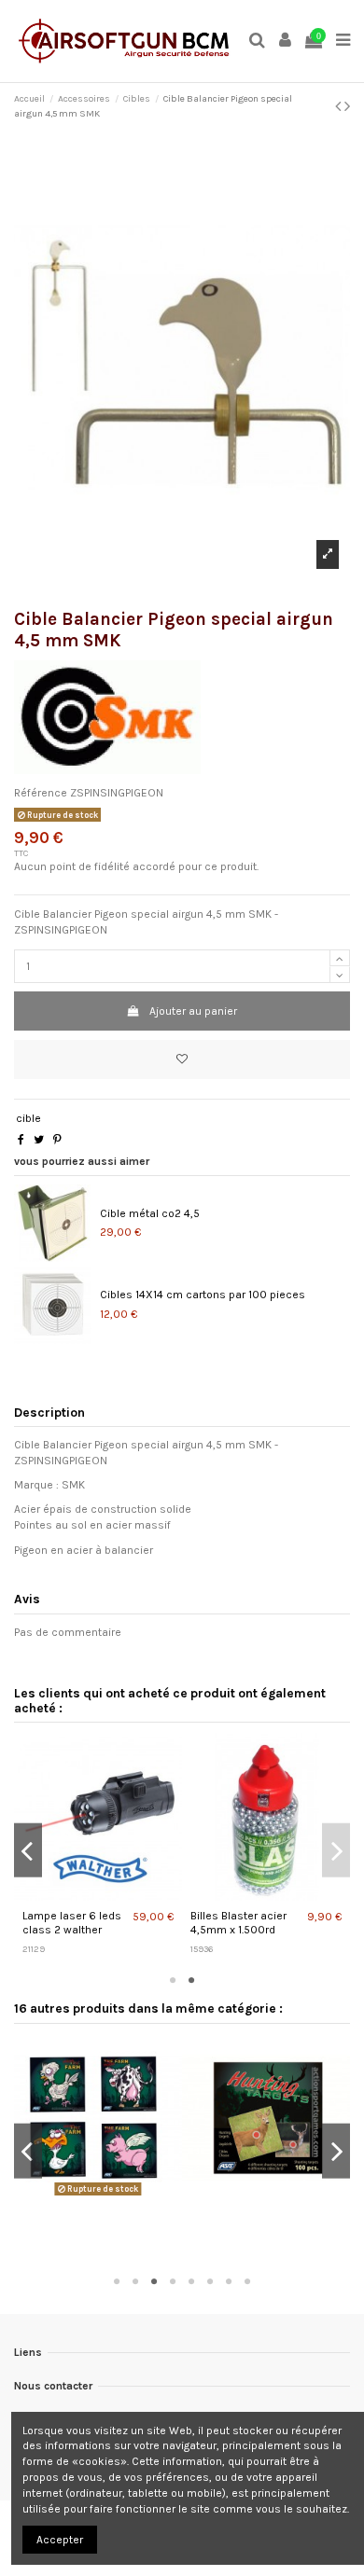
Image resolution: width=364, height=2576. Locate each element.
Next (336, 1850)
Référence (41, 793)
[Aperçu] (99, 1895)
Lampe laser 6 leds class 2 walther (72, 1923)
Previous (28, 1850)
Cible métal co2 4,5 (150, 1213)
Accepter (60, 2540)
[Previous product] (340, 106)
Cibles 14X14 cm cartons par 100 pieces (203, 1295)
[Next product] (347, 106)
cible (28, 1118)
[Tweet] (39, 1140)
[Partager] (21, 1140)
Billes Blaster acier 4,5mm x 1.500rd (238, 1923)
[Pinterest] (57, 1140)
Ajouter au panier (193, 1011)
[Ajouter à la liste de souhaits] (182, 1059)
